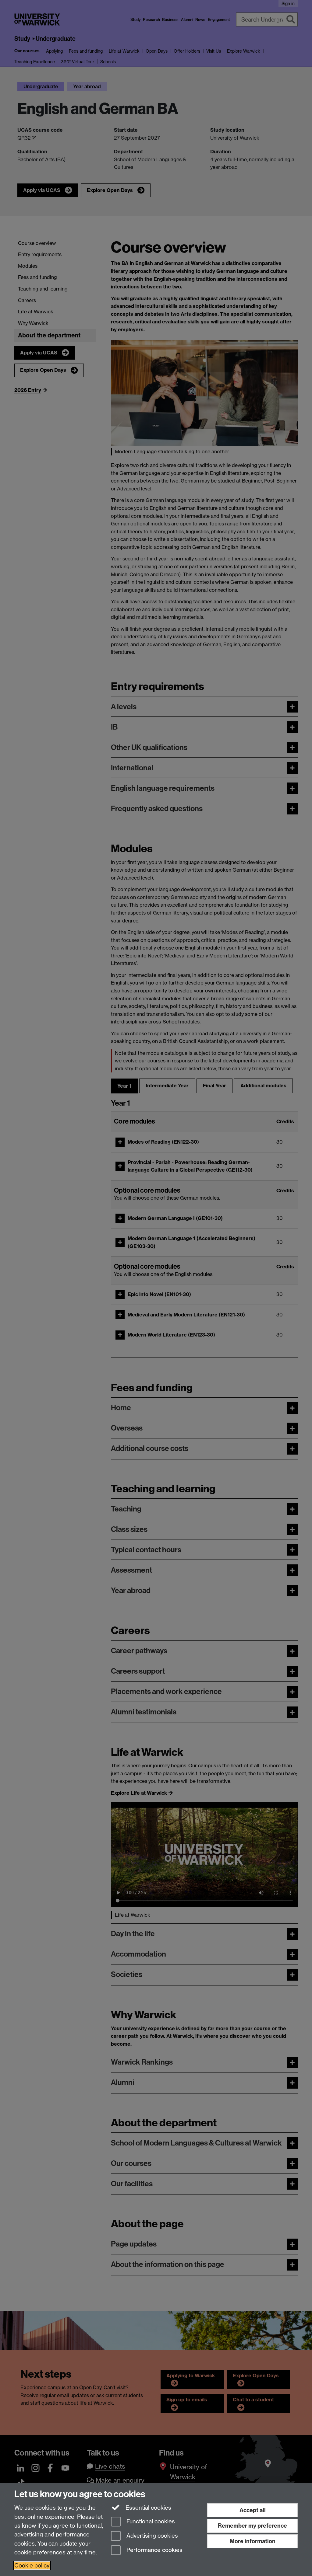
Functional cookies (150, 2522)
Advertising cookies (151, 2536)
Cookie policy (32, 2566)
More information (253, 2541)
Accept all (253, 2510)
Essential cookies (148, 2508)
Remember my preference (252, 2526)
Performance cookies (154, 2550)
